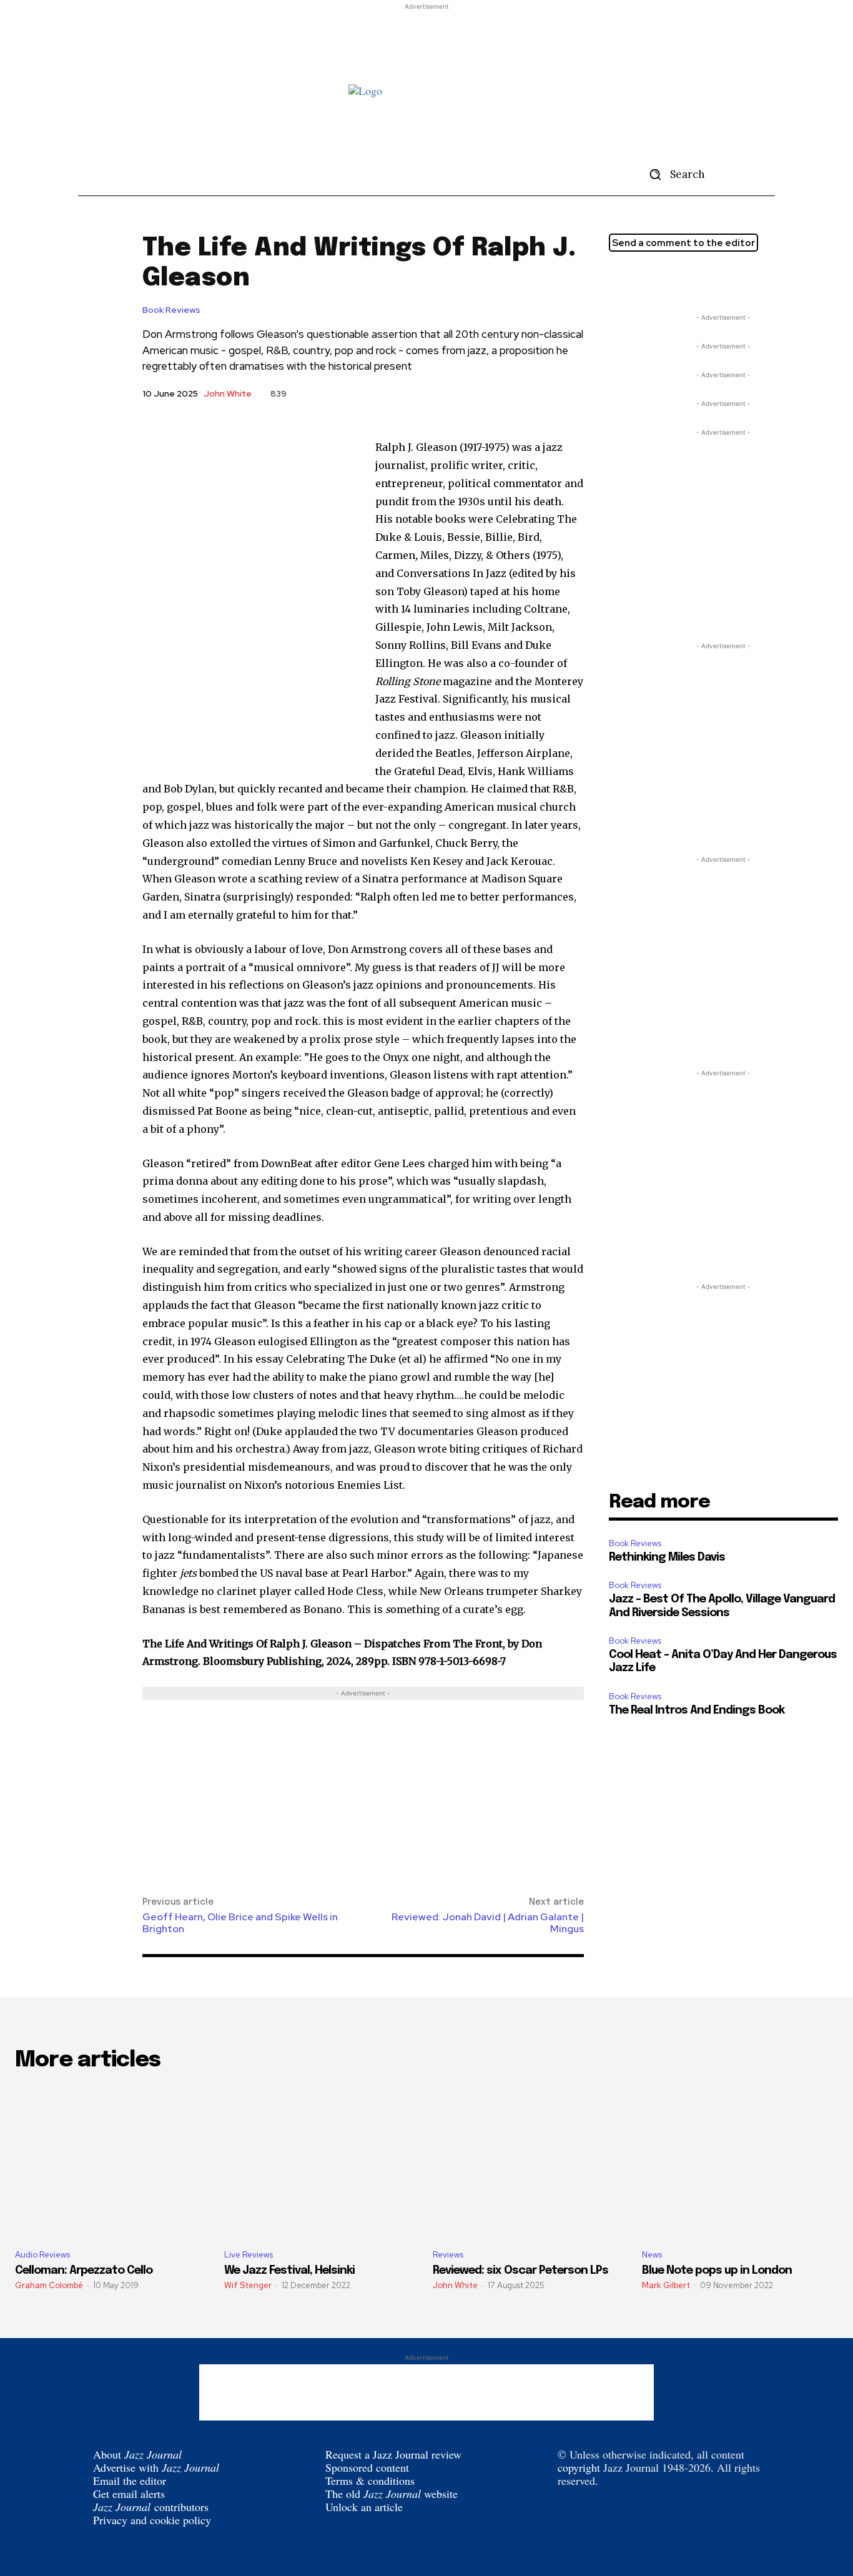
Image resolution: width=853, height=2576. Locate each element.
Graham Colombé (49, 2285)
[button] (673, 174)
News (652, 2255)
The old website (392, 2494)
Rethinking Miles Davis (667, 1557)
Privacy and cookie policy (152, 2520)
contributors (151, 2507)
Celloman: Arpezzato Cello (84, 2271)
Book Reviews (171, 310)
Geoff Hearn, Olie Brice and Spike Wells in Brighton (240, 1923)
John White (228, 393)
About (137, 2454)
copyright (579, 2467)
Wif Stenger (248, 2285)
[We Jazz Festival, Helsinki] (323, 2162)
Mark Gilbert (666, 2285)
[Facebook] (650, 280)
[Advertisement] (426, 41)
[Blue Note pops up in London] (740, 2162)
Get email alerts (129, 2494)
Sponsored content (367, 2467)
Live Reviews (249, 2255)
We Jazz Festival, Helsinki (289, 2271)
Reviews (448, 2255)
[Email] (679, 280)
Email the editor (130, 2480)
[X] (621, 280)
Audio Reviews (42, 2255)
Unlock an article (364, 2507)
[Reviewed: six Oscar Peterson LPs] (531, 2162)
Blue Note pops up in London (717, 2271)
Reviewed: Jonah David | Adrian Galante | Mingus (488, 1923)
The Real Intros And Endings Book (697, 1710)
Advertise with (156, 2467)
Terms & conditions (370, 2480)
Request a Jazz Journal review (393, 2454)
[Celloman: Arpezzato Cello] (113, 2162)
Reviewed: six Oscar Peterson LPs (520, 2271)
